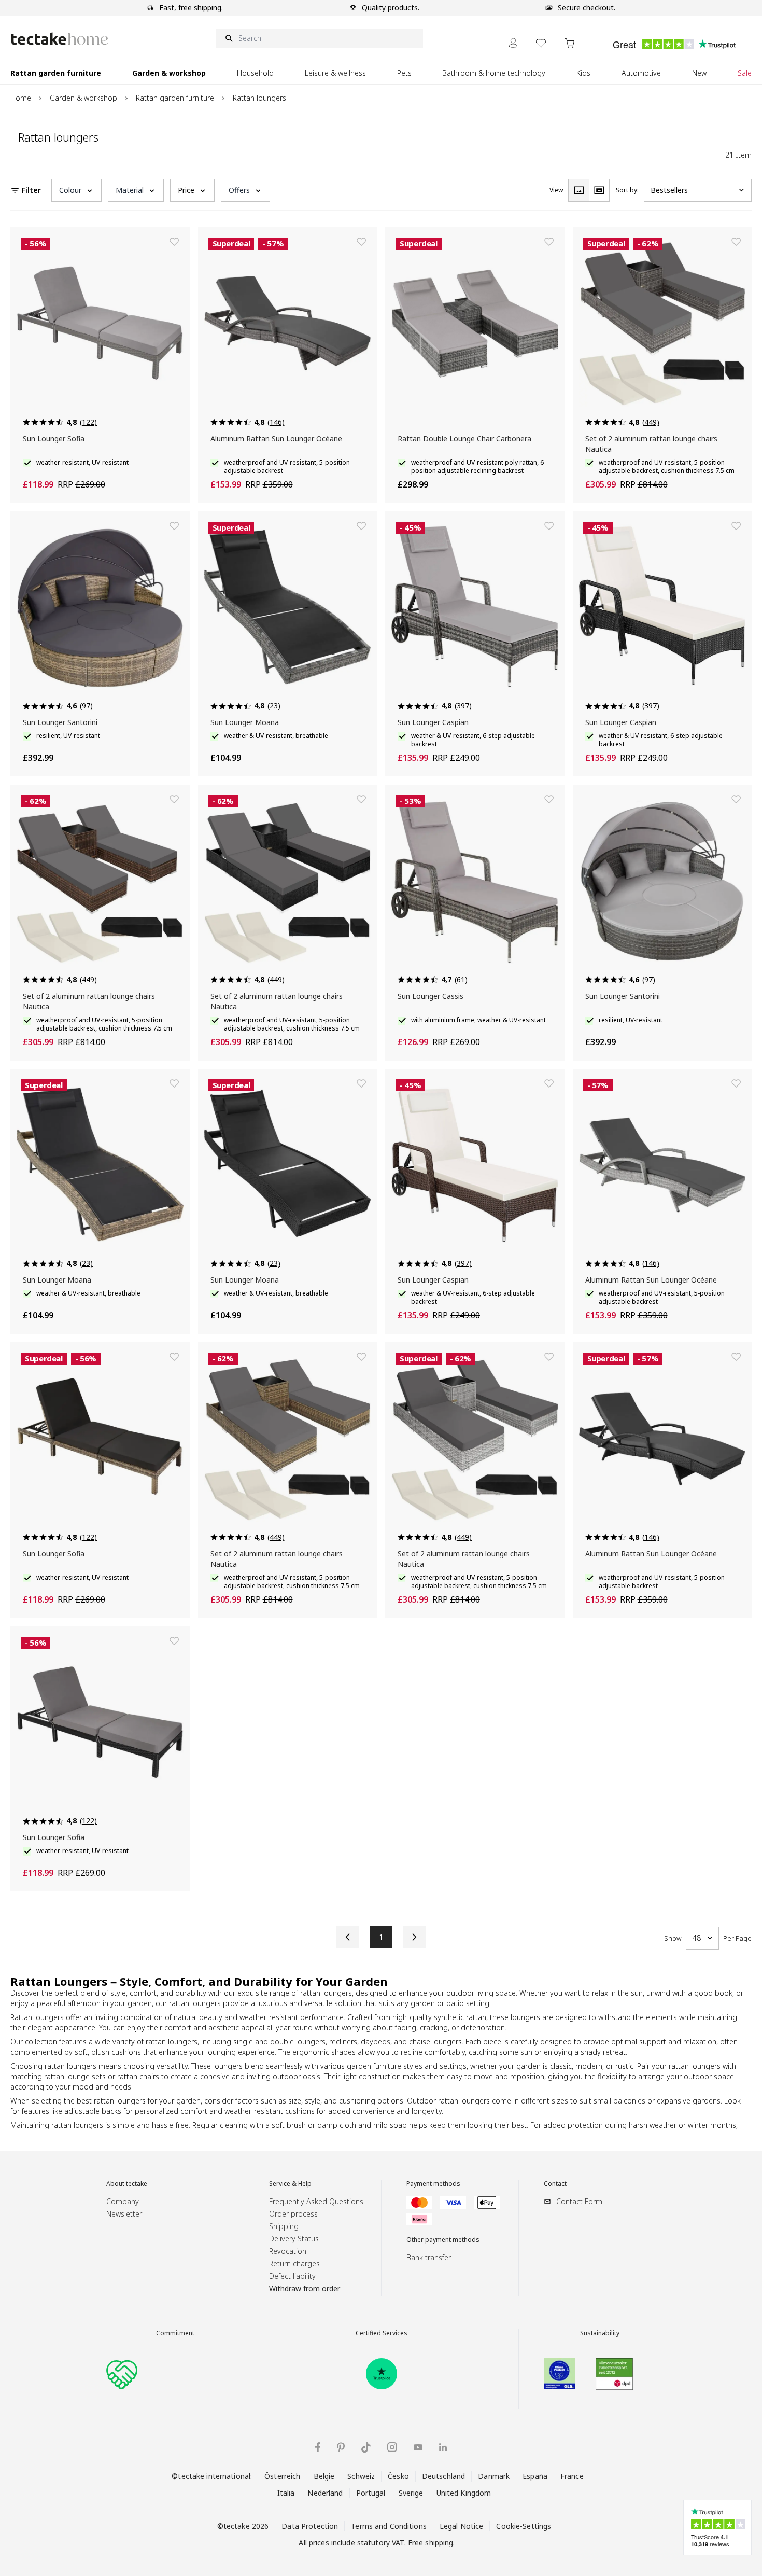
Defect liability (292, 2276)
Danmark (494, 2476)
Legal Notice (462, 2526)
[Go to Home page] (60, 39)
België (324, 2476)
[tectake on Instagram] (392, 2447)
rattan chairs (138, 2076)
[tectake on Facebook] (318, 2447)
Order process (293, 2214)
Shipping (284, 2226)
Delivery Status (294, 2239)
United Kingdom (464, 2493)
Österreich (282, 2476)
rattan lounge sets (75, 2076)
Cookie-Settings (524, 2526)
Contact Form (579, 2201)
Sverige (411, 2493)
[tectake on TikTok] (366, 2447)
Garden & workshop (83, 98)
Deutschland (443, 2476)
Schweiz (361, 2476)
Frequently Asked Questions (316, 2201)
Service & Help (290, 2184)
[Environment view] (599, 190)
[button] (76, 190)
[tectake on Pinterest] (341, 2447)
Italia (286, 2493)
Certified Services (382, 2333)
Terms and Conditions (389, 2526)
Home (21, 98)
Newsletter (124, 2214)
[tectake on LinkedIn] (443, 2447)
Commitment (175, 2333)
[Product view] (578, 190)
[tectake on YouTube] (418, 2447)
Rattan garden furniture (175, 98)
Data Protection (310, 2526)
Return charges (294, 2264)
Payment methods (433, 2184)
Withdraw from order (305, 2288)
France (572, 2476)
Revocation (288, 2251)
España (535, 2476)
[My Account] (513, 43)
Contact (555, 2184)
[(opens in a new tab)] (382, 2374)
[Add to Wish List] (174, 242)
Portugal (371, 2493)
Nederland (325, 2493)
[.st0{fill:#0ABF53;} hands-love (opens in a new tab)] (122, 2374)
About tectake (127, 2184)
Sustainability (600, 2333)
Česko (398, 2476)
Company (123, 2201)
